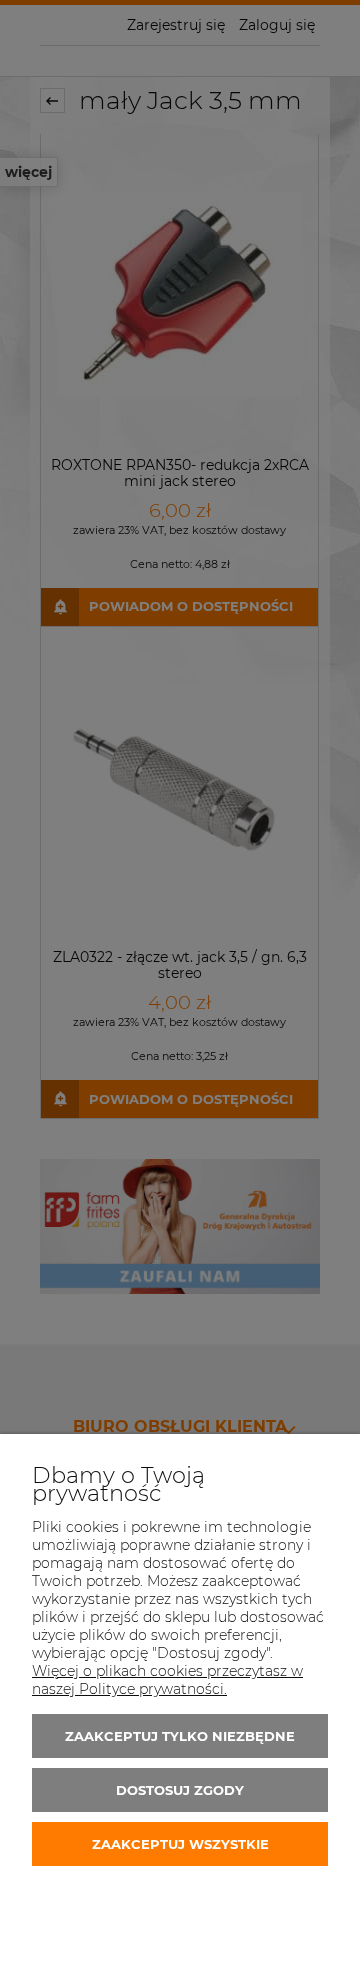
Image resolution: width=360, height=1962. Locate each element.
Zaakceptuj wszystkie (180, 1844)
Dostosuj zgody (180, 1790)
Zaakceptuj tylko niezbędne (180, 1736)
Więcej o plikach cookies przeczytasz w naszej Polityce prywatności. (167, 1680)
